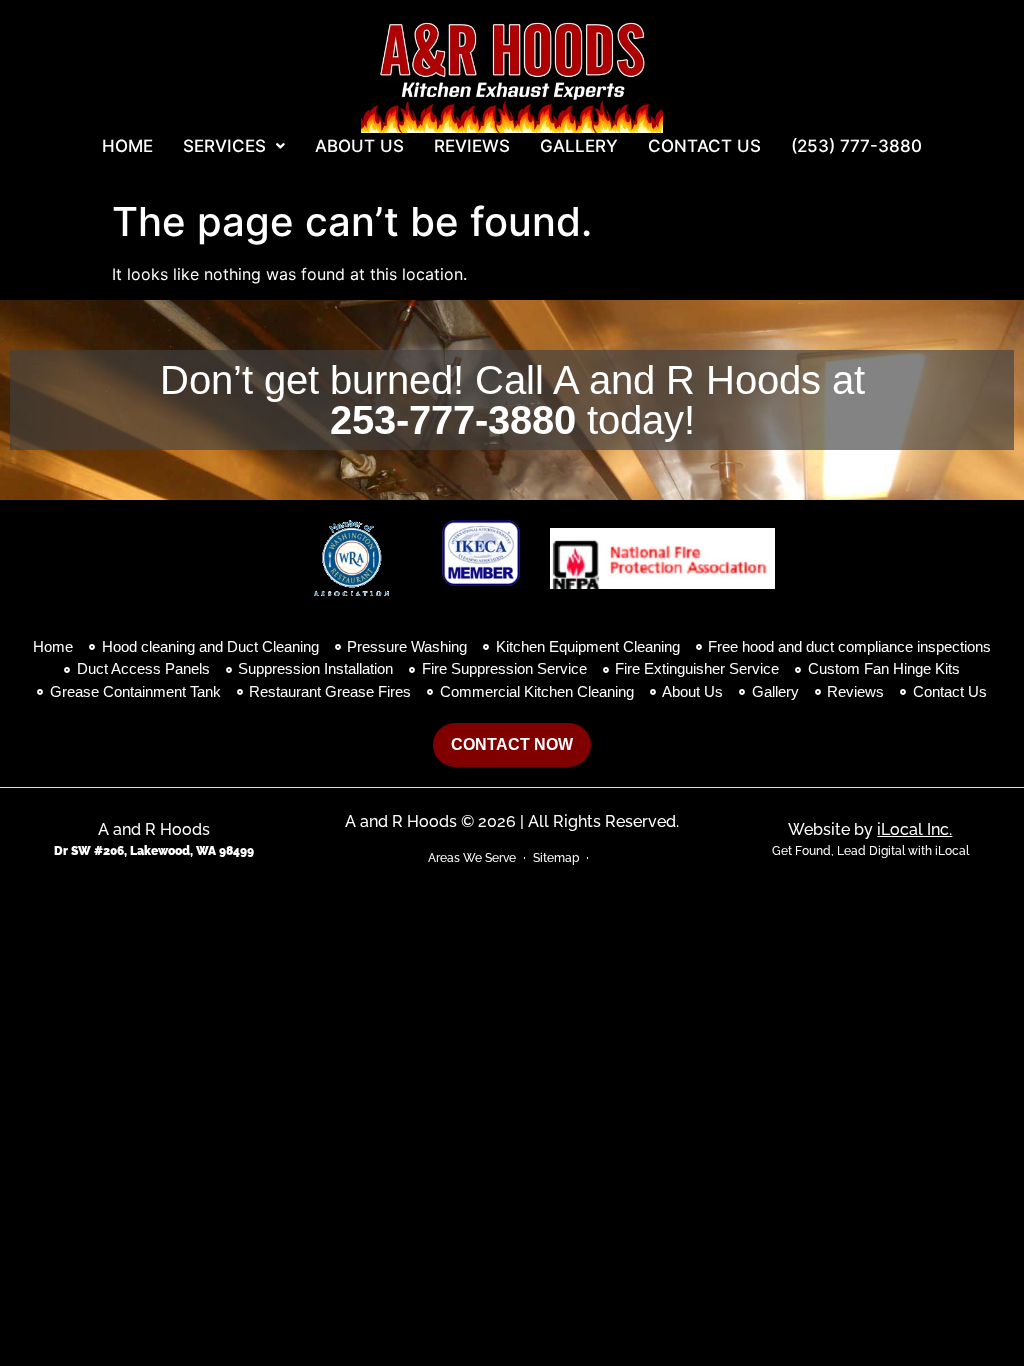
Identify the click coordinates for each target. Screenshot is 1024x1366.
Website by (870, 829)
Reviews (472, 146)
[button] (234, 146)
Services (224, 146)
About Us (359, 146)
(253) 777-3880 (856, 146)
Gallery (579, 146)
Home (127, 146)
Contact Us (704, 146)
